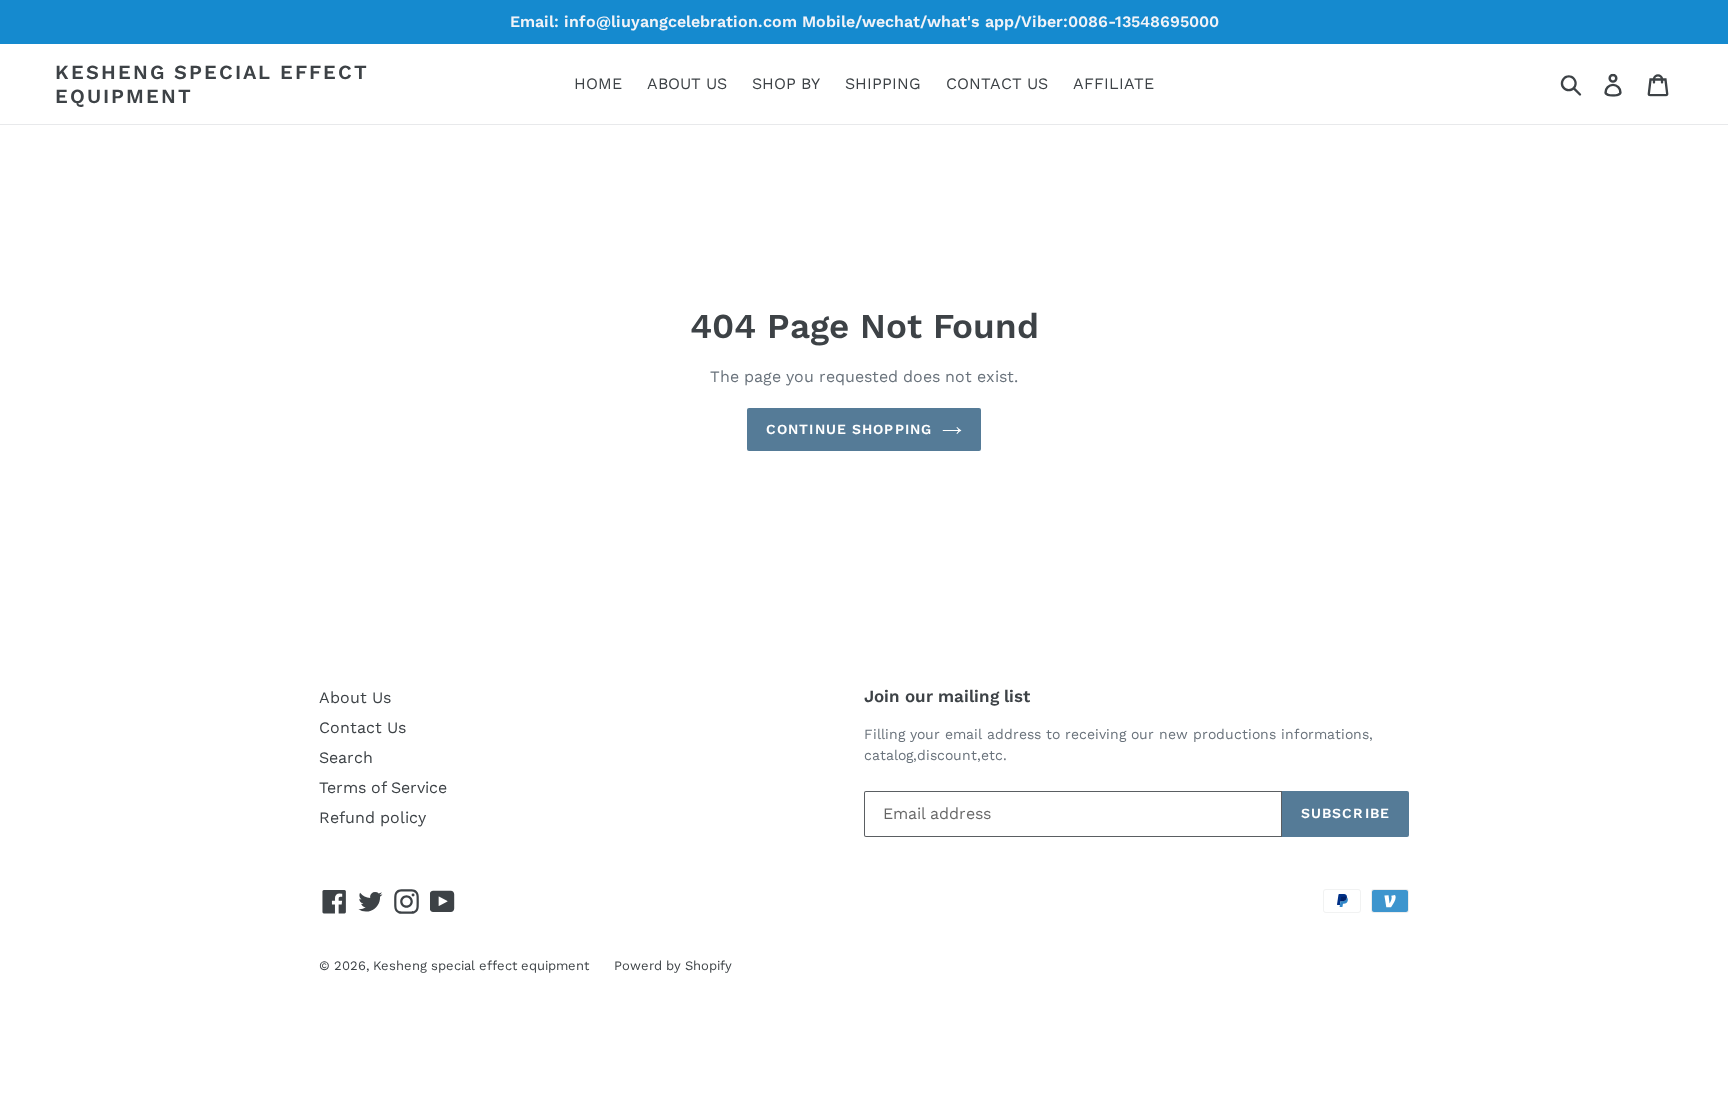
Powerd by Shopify (673, 965)
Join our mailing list (947, 696)
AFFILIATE (1113, 83)
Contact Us (362, 727)
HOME (598, 83)
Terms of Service (383, 787)
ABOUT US (687, 83)
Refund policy (372, 817)
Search (346, 757)
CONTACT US (997, 83)
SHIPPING (883, 83)
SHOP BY (786, 83)
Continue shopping (849, 429)
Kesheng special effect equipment (212, 84)
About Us (355, 697)
